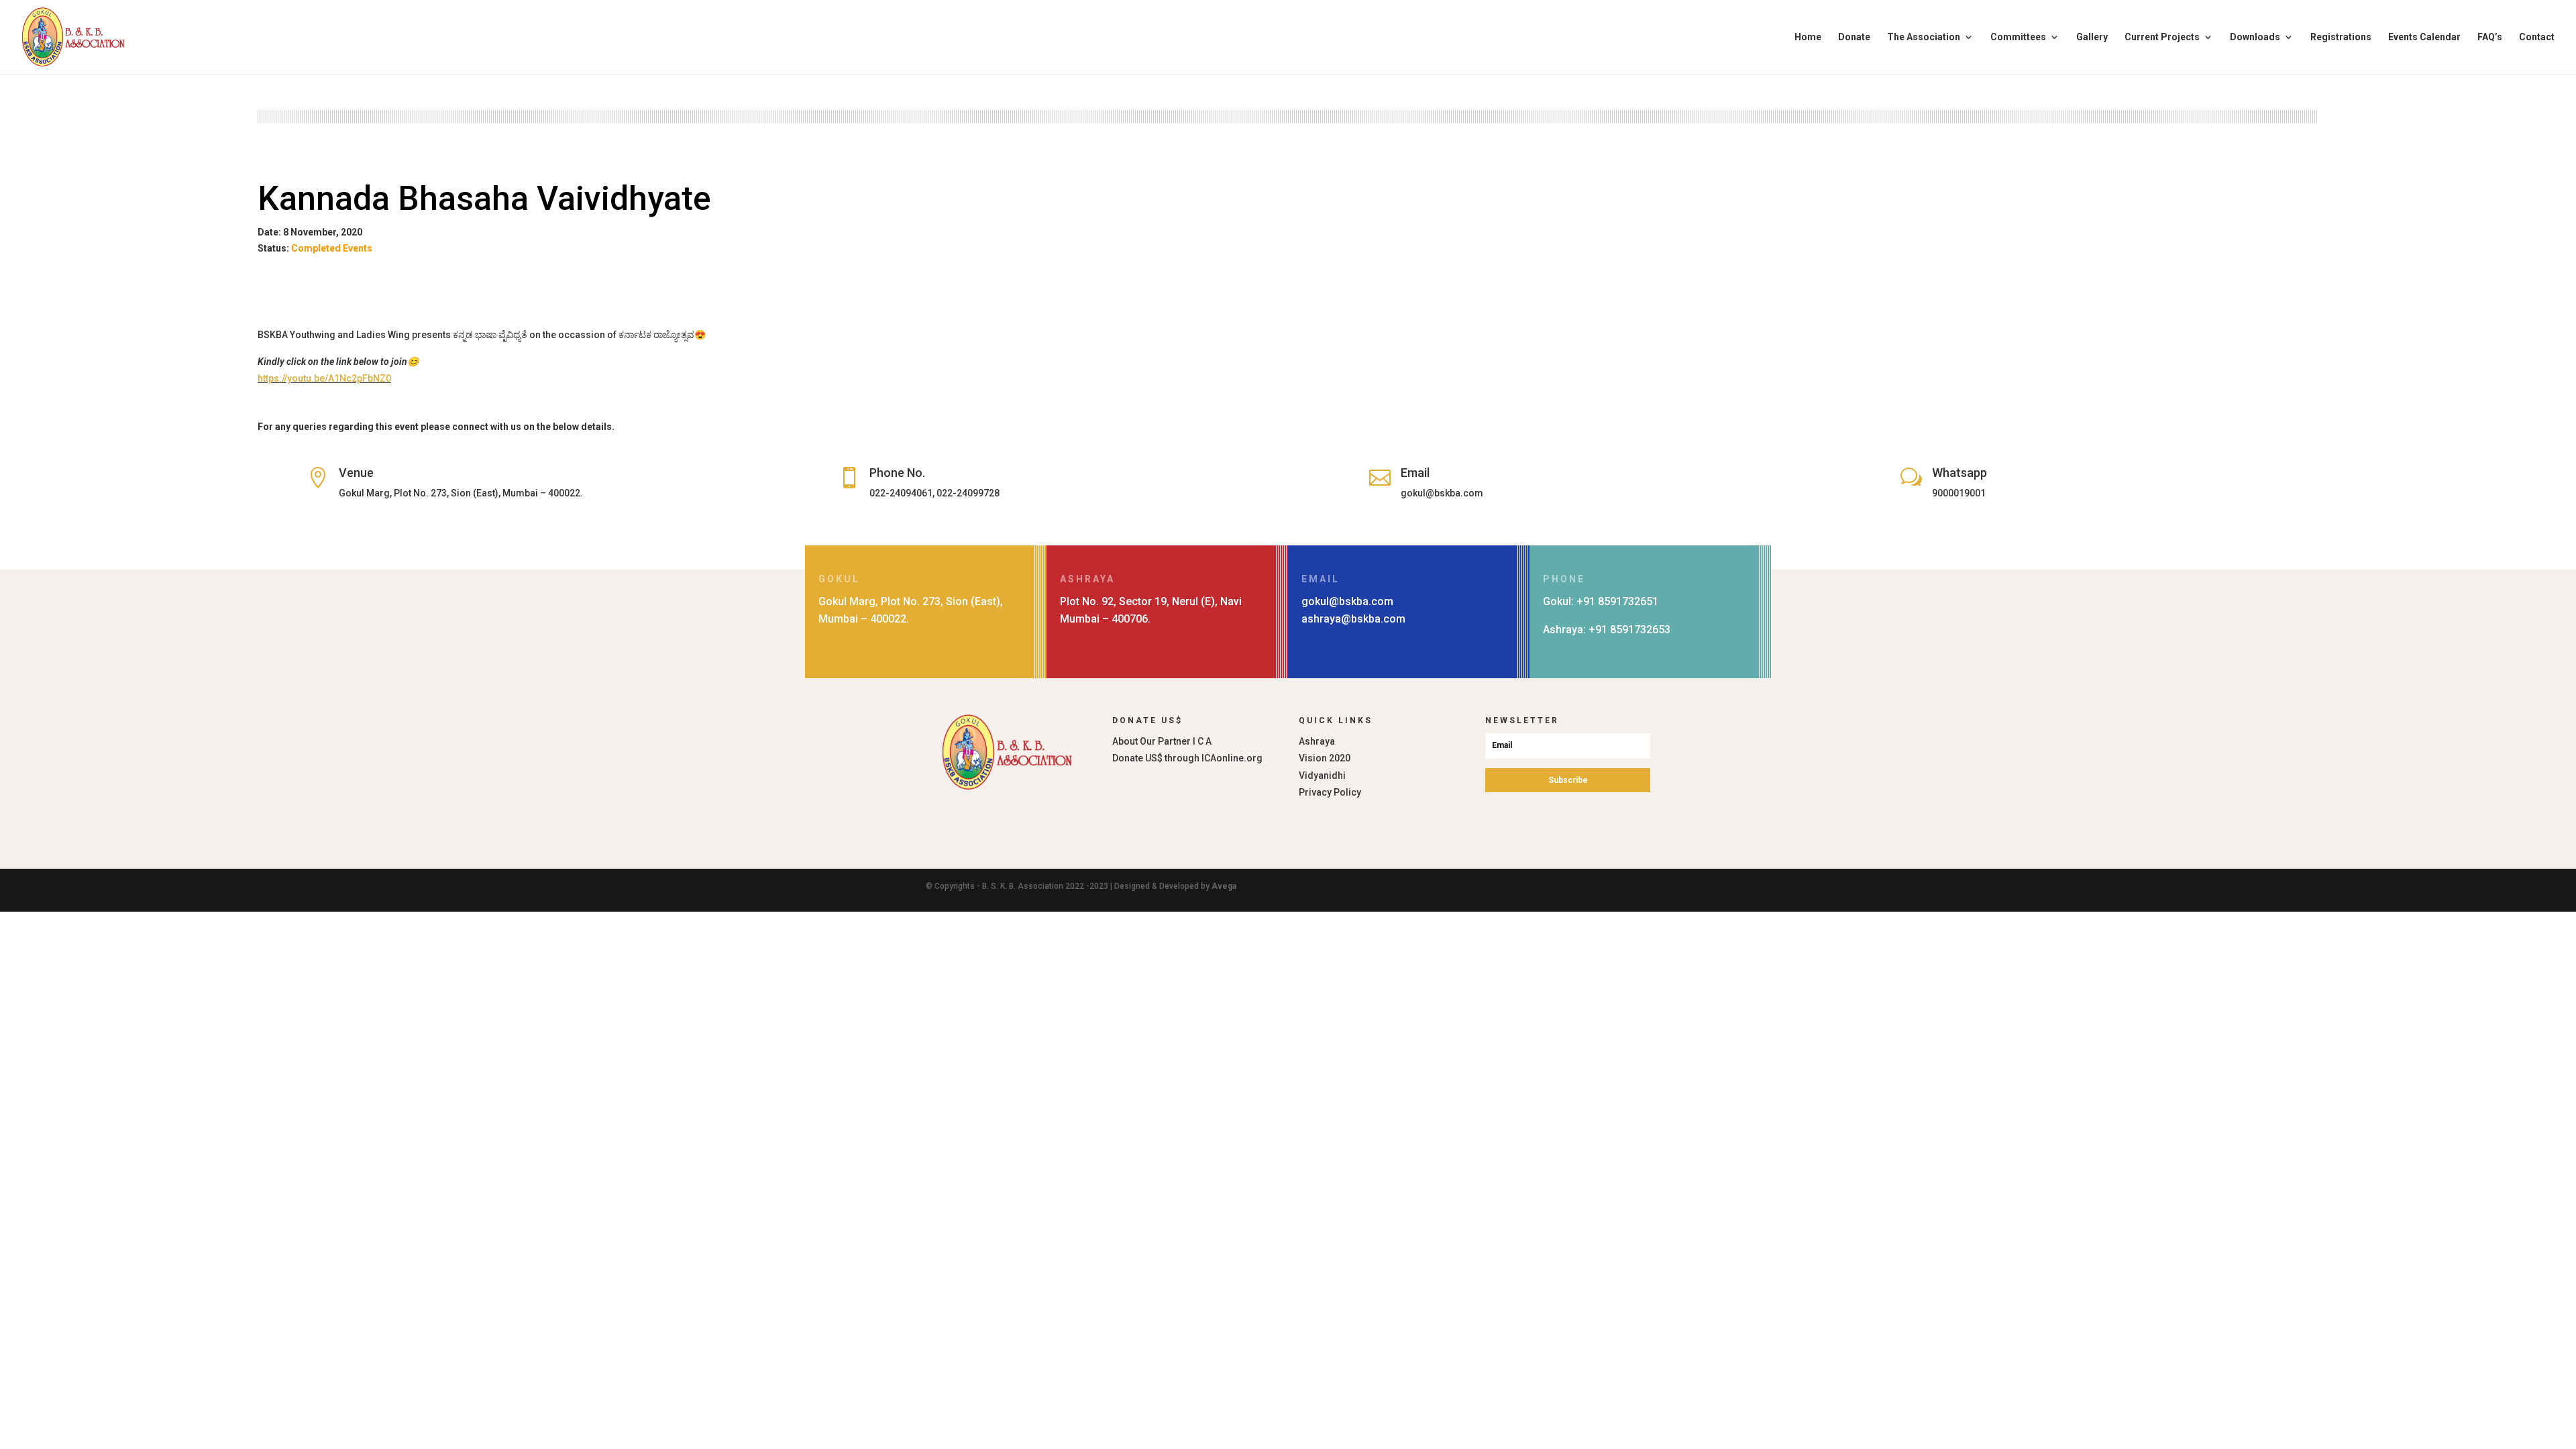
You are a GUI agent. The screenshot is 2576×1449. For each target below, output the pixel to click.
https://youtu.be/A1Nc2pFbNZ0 (324, 378)
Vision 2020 (1325, 758)
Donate (1854, 37)
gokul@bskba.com (1347, 601)
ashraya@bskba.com (1353, 619)
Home (1808, 37)
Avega (1224, 886)
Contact (2537, 37)
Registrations (2341, 37)
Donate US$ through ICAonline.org (1187, 758)
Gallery (2092, 37)
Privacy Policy (1330, 792)
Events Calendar (2424, 37)
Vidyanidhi (1322, 775)
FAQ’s (2490, 37)
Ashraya (1317, 741)
